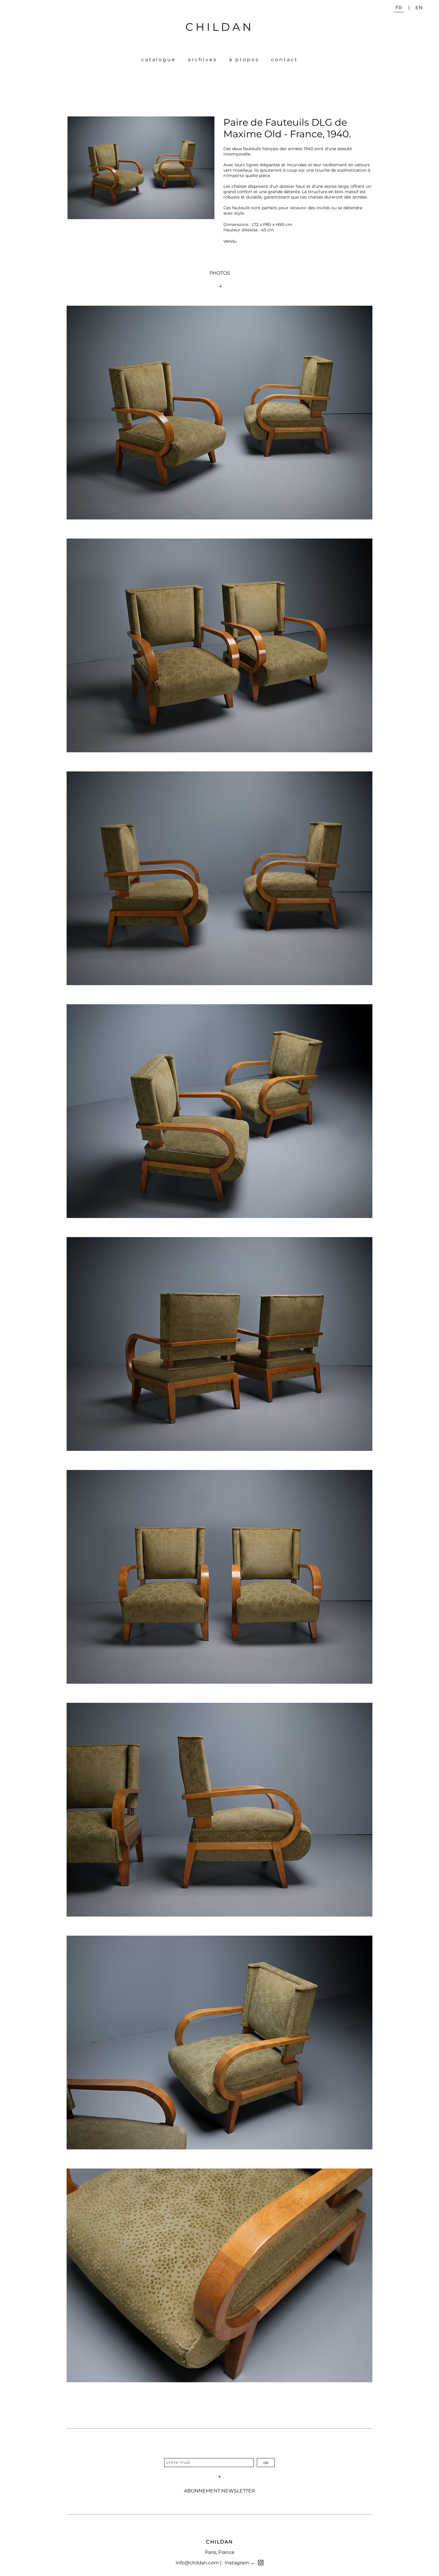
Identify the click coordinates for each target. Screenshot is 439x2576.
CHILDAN (219, 27)
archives (202, 60)
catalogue (159, 60)
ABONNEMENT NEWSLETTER (219, 2491)
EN (419, 8)
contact (285, 60)
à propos (244, 60)
